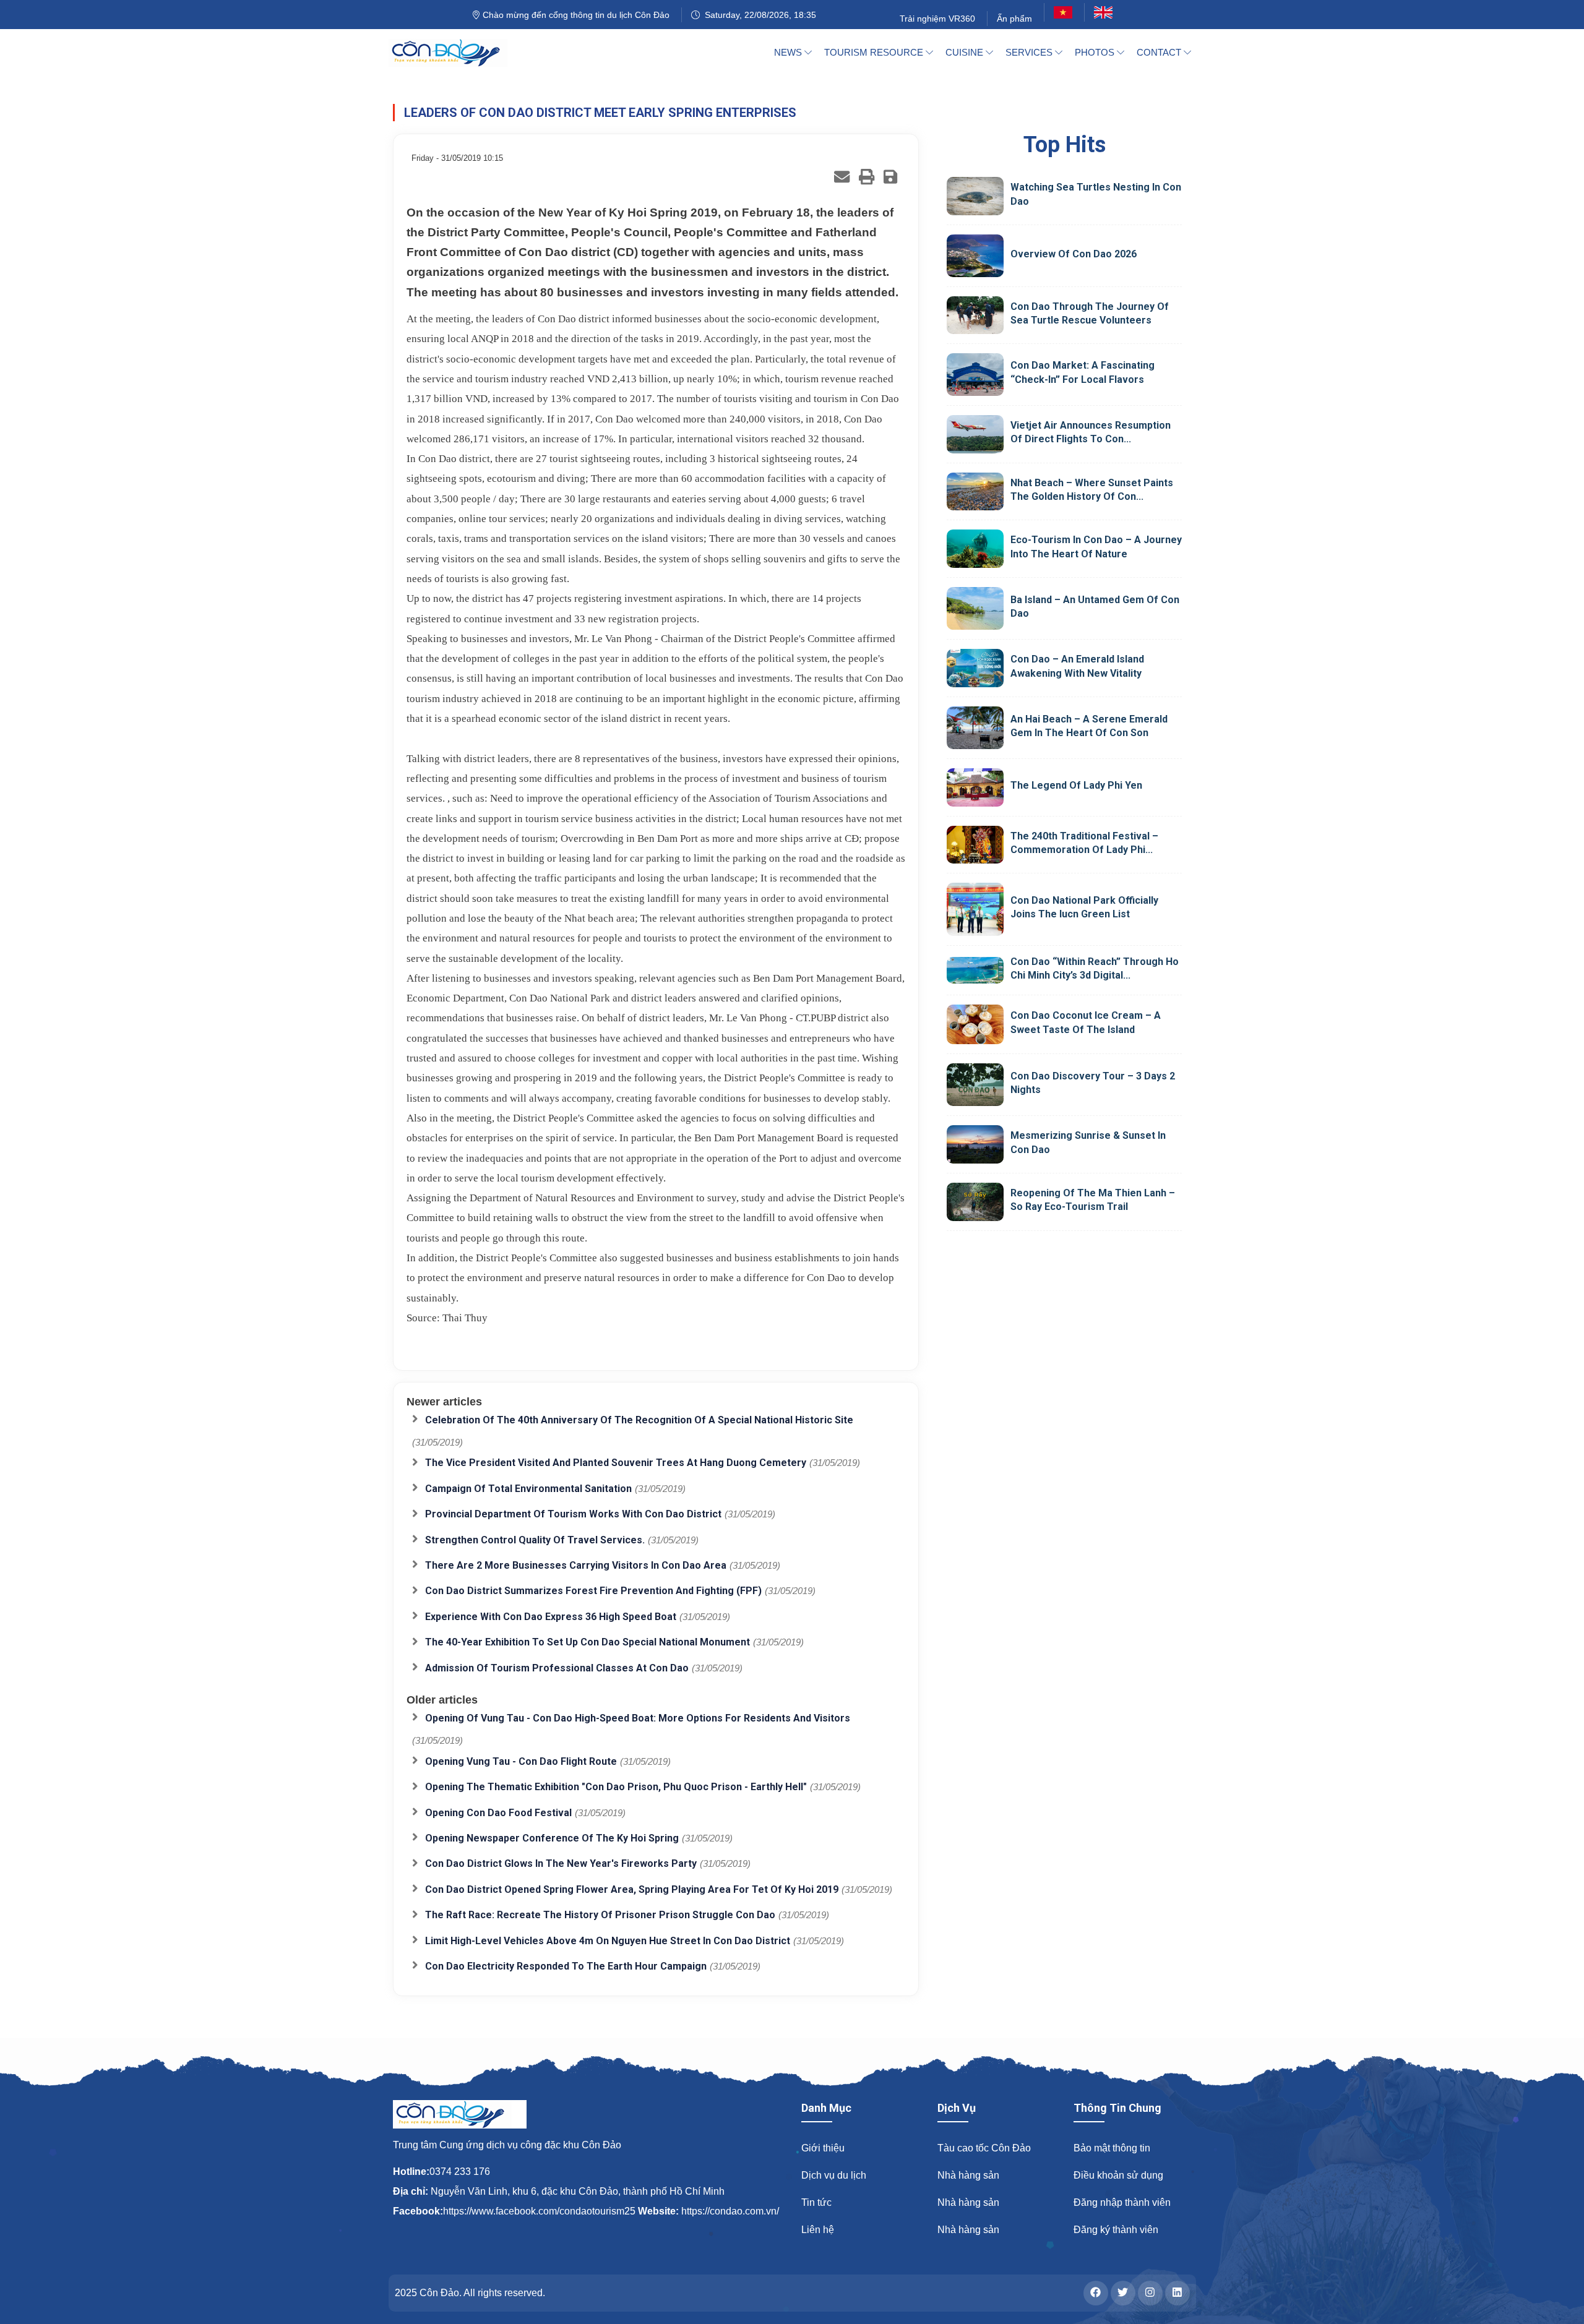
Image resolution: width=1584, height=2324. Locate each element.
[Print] (867, 177)
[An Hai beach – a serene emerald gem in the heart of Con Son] (975, 728)
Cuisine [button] (966, 52)
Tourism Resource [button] (875, 52)
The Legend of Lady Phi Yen (1076, 785)
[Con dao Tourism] (455, 53)
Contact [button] (1160, 52)
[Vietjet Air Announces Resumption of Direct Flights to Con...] (975, 434)
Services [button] (1030, 52)
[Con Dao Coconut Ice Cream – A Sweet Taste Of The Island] (975, 1024)
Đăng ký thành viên (1116, 2230)
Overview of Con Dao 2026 (1074, 254)
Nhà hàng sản (968, 2175)
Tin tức (816, 2202)
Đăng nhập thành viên (1122, 2202)
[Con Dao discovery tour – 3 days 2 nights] (975, 1085)
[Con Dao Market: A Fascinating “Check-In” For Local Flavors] (975, 375)
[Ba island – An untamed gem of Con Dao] (975, 608)
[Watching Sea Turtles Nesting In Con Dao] (975, 196)
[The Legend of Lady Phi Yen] (975, 787)
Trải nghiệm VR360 (937, 19)
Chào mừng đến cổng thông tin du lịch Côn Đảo (575, 15)
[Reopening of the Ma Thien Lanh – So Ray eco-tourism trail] (975, 1202)
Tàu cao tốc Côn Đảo (984, 2148)
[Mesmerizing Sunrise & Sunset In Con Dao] (975, 1144)
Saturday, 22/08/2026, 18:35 (758, 15)
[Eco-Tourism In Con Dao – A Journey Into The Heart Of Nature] (975, 549)
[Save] (890, 177)
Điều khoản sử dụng (1118, 2175)
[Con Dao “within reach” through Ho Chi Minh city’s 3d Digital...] (975, 970)
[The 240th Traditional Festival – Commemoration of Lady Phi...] (975, 845)
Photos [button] (1096, 52)
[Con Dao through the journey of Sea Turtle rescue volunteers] (975, 315)
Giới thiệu (823, 2148)
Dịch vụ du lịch (834, 2175)
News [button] (789, 52)
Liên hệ (818, 2230)
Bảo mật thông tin (1112, 2148)
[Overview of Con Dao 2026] (975, 256)
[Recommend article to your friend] (842, 177)
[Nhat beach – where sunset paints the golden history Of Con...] (975, 492)
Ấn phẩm (1014, 19)
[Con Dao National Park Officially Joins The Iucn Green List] (975, 909)
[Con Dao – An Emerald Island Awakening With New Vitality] (975, 668)
